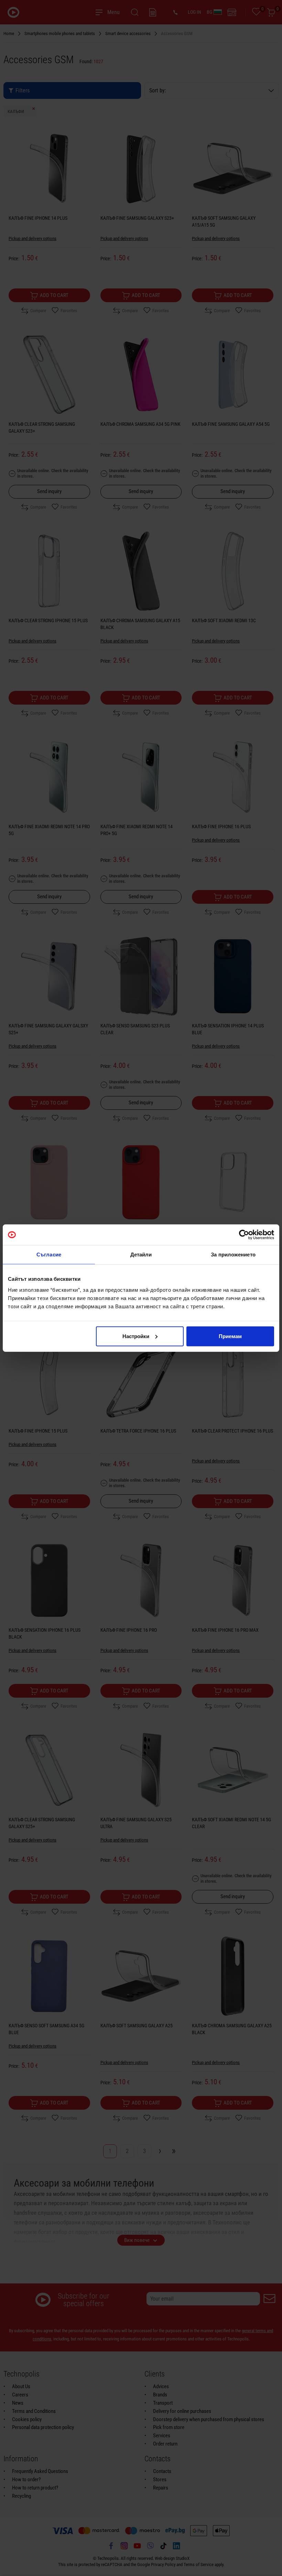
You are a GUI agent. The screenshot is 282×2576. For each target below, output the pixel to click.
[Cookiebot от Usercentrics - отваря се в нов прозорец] (244, 1235)
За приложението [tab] (233, 1255)
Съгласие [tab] (49, 1255)
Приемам (230, 1336)
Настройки (136, 1336)
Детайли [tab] (141, 1255)
